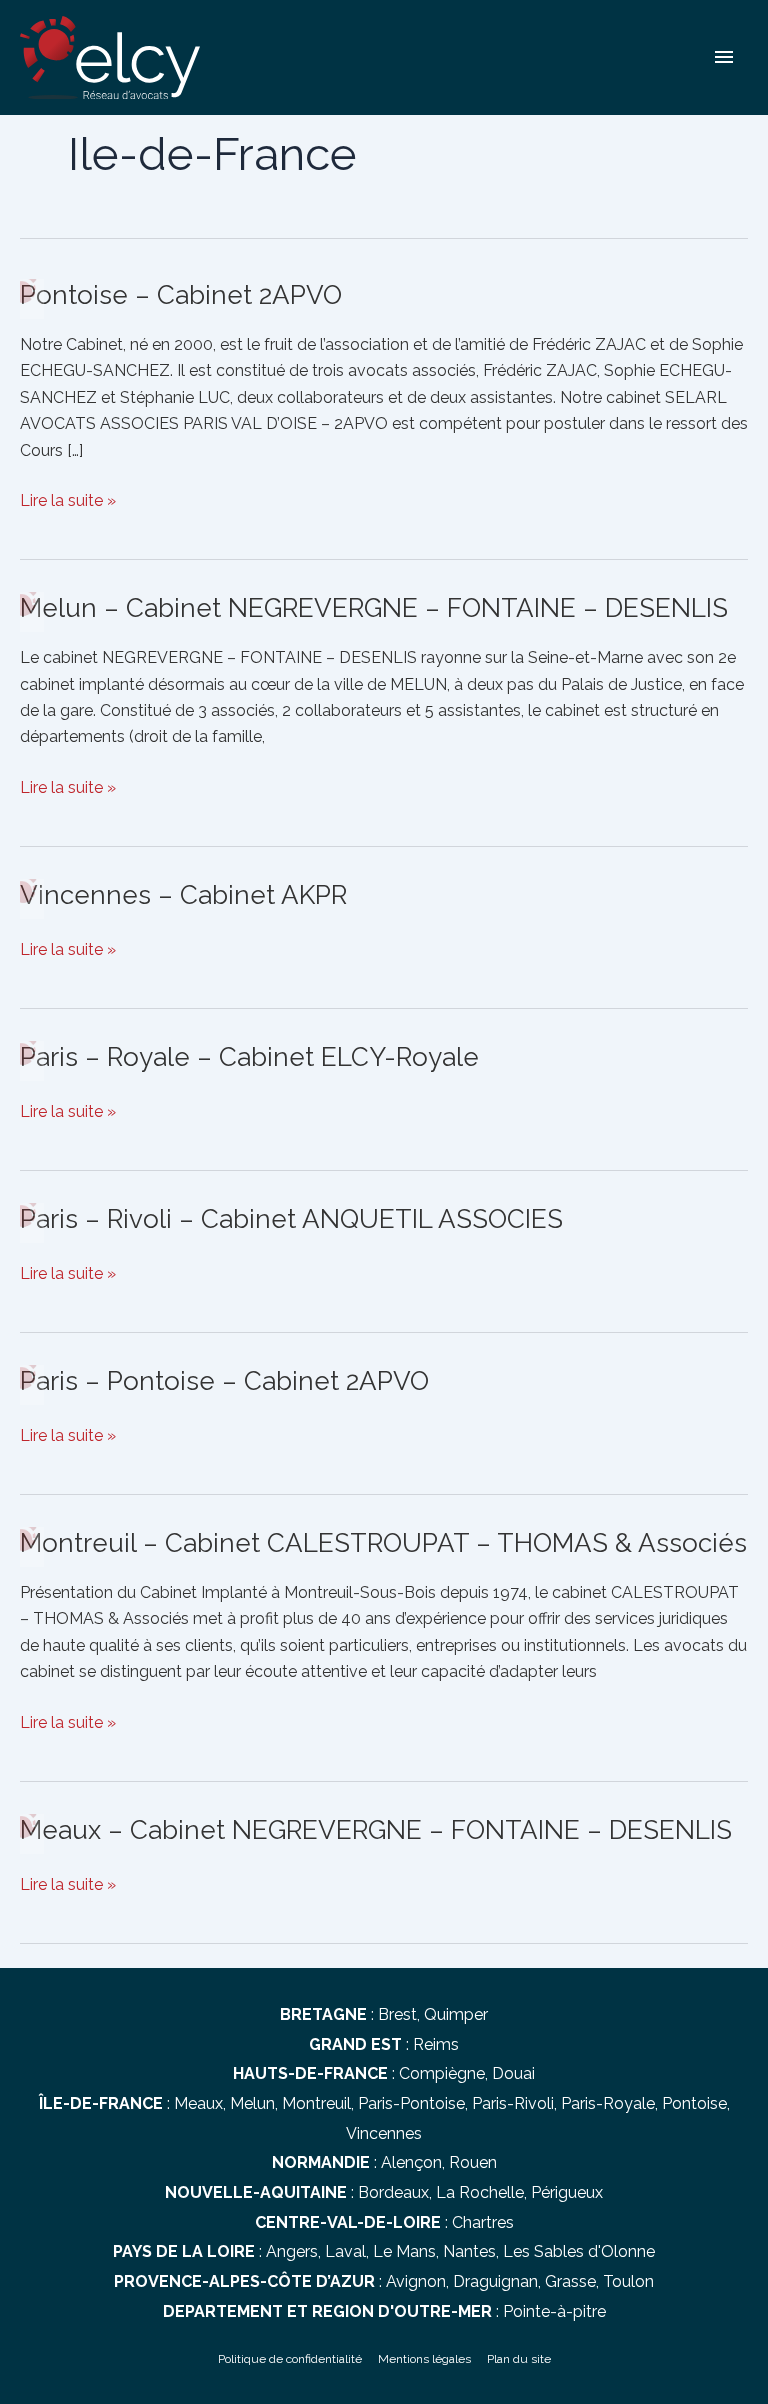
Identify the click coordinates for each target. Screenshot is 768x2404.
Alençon (411, 2162)
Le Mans (404, 2251)
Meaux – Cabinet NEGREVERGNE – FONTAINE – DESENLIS (376, 1830)
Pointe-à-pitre (554, 2311)
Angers (292, 2251)
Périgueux (567, 2192)
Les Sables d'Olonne (579, 2251)
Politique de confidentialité (290, 2359)
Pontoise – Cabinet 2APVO (181, 295)
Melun (252, 2103)
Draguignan (495, 2281)
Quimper (456, 2014)
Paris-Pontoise (411, 2103)
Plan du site (519, 2359)
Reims (436, 2044)
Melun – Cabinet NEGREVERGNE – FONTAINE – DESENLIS (374, 608)
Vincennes (384, 2133)
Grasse (570, 2281)
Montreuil (316, 2103)
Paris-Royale (608, 2103)
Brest (397, 2014)
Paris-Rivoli (513, 2103)
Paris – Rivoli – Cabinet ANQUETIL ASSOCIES (291, 1219)
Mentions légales (424, 2359)
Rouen (473, 2162)
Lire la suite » (68, 502)
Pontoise (694, 2103)
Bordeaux (393, 2192)
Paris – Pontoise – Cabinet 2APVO (224, 1381)
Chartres (483, 2222)
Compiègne (442, 2073)
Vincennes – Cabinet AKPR (183, 895)
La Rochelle (480, 2192)
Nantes (469, 2251)
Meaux (198, 2103)
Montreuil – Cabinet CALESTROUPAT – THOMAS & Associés (383, 1543)
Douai (513, 2073)
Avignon (416, 2281)
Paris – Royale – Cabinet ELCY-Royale (249, 1057)
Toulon (628, 2281)
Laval (345, 2251)
